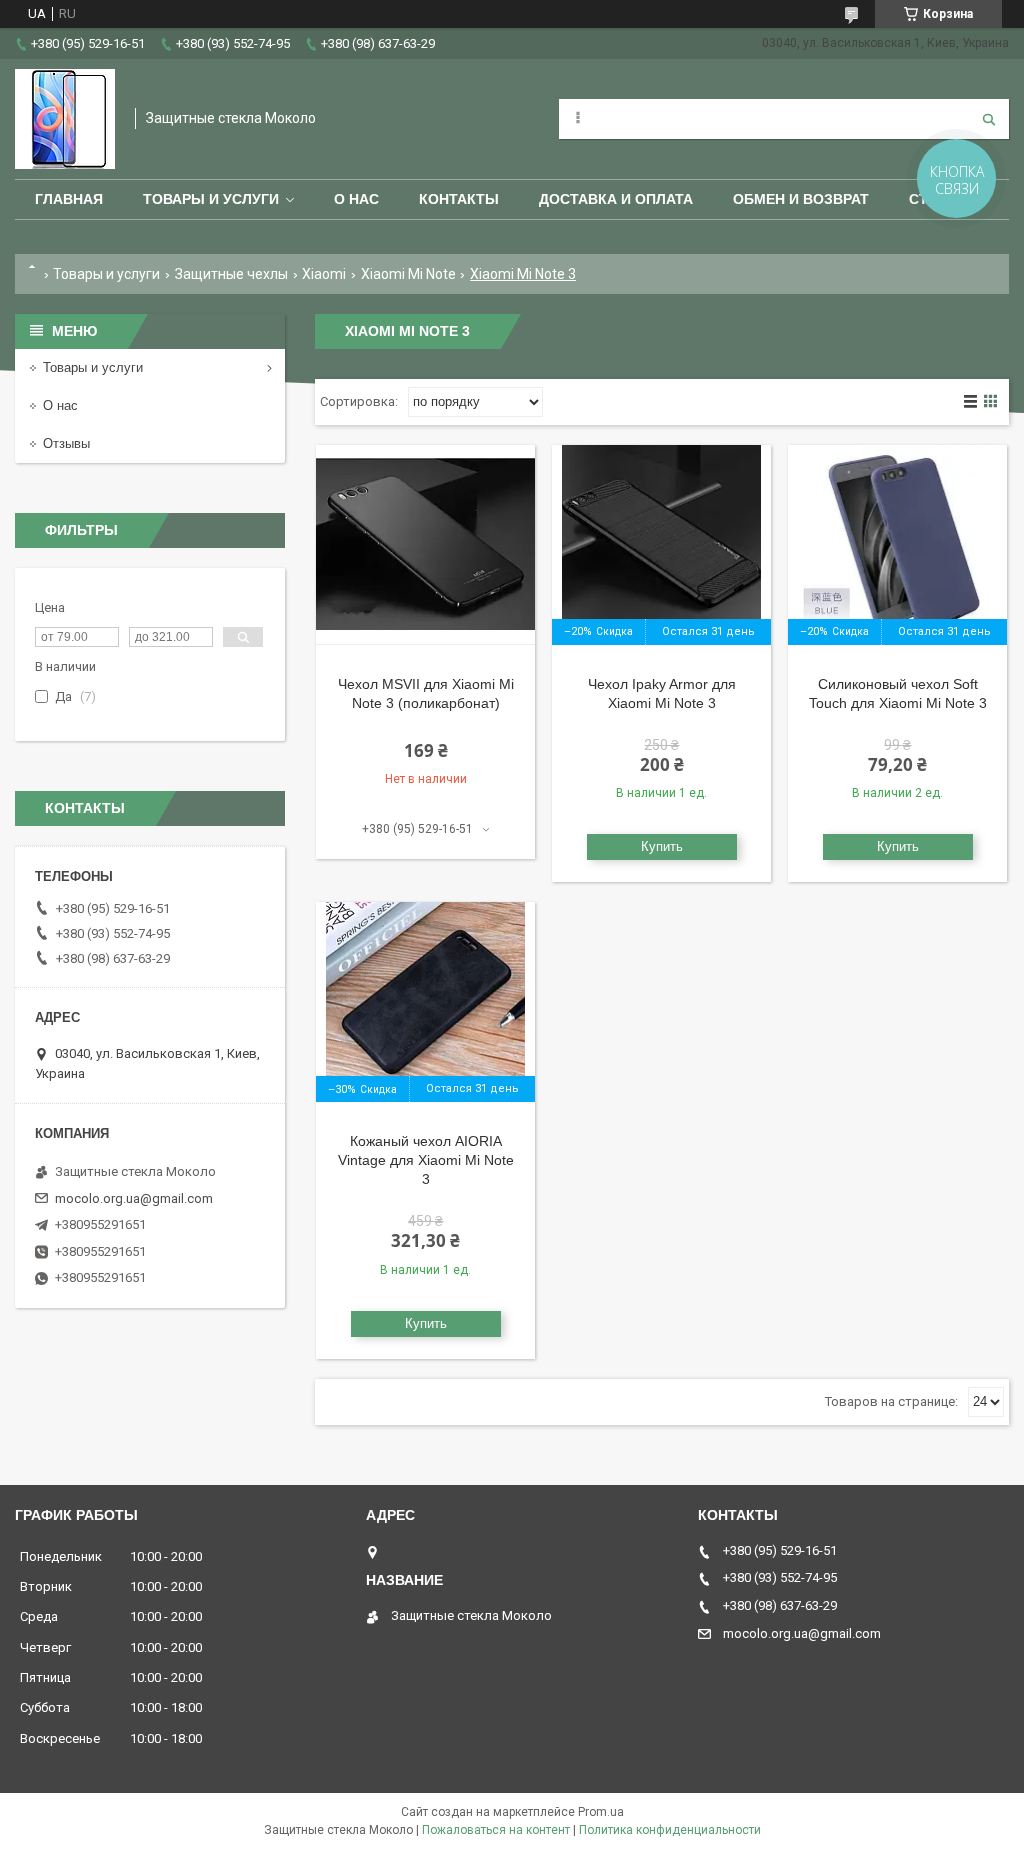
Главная (69, 199)
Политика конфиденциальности (670, 1830)
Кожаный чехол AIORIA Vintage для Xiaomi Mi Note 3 (426, 1160)
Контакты (459, 199)
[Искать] (989, 119)
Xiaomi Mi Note (408, 274)
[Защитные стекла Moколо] (65, 119)
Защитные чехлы (231, 274)
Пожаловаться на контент (496, 1830)
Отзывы (66, 443)
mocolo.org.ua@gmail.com (134, 1198)
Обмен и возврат (801, 199)
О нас (356, 199)
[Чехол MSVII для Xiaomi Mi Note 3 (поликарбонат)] (425, 545)
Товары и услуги (211, 199)
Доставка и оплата (616, 199)
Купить (662, 846)
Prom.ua (601, 1812)
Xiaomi (324, 274)
